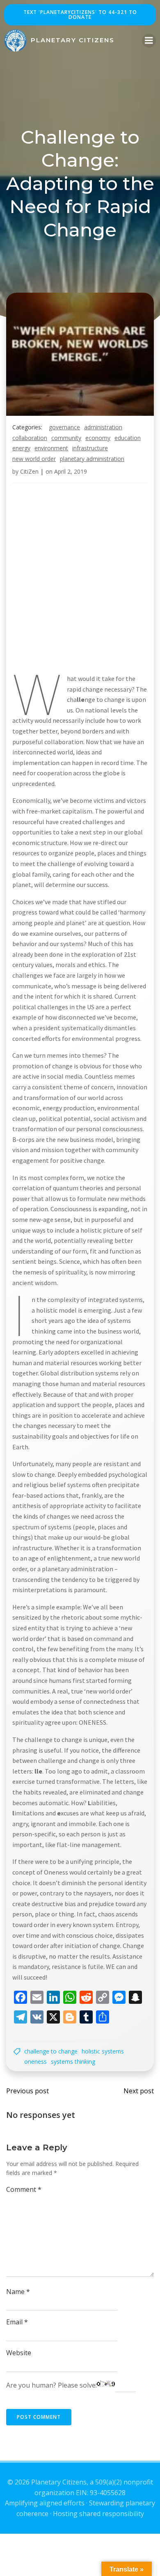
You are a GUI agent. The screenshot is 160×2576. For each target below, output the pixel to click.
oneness (35, 2061)
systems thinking (73, 2061)
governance (64, 427)
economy (98, 438)
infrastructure (90, 448)
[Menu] (149, 41)
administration (103, 427)
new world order (34, 459)
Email (17, 2322)
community (66, 438)
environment (51, 448)
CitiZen (29, 471)
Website (19, 2353)
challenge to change (51, 2051)
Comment (24, 2189)
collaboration (30, 438)
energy (21, 448)
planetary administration (92, 459)
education (128, 438)
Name (18, 2292)
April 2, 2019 (71, 471)
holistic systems (103, 2051)
